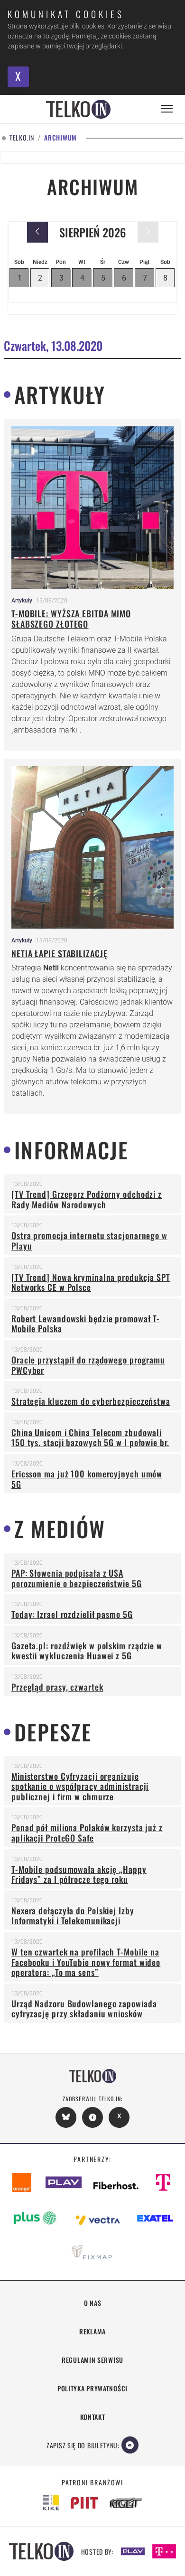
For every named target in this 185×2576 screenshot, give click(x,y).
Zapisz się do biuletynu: (83, 2445)
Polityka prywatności (92, 2388)
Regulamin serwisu (92, 2360)
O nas (93, 2303)
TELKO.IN (22, 138)
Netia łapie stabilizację (60, 953)
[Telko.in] (78, 109)
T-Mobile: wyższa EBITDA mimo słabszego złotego (71, 619)
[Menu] (167, 109)
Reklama (92, 2331)
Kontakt (93, 2417)
